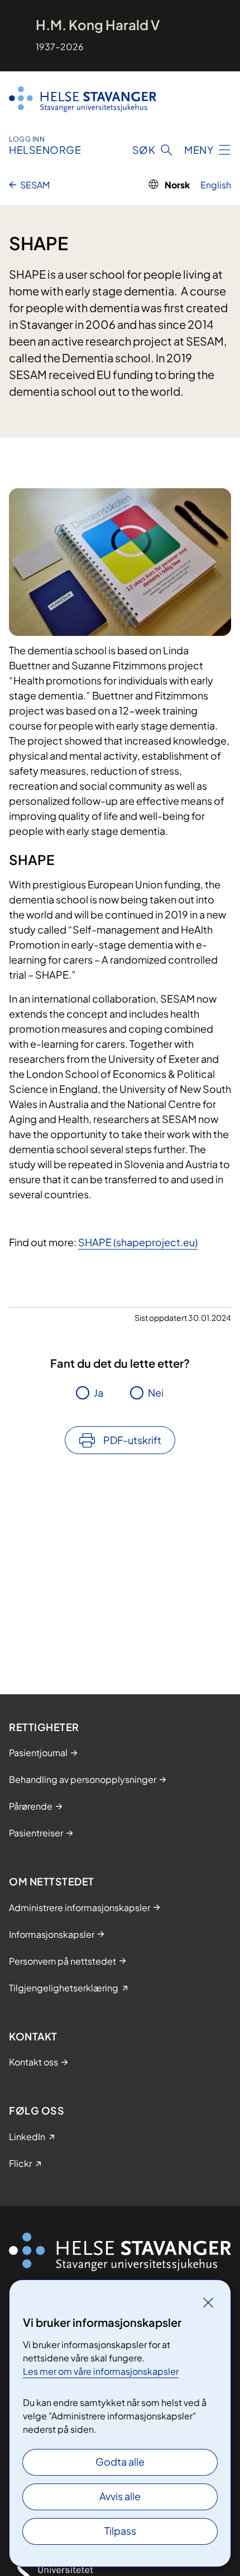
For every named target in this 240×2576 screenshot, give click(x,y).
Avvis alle (120, 2496)
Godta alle (120, 2461)
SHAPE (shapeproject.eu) (138, 1242)
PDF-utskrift (132, 1440)
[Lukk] (208, 2302)
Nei (156, 1393)
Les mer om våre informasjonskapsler (101, 2371)
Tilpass (120, 2531)
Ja (99, 1393)
